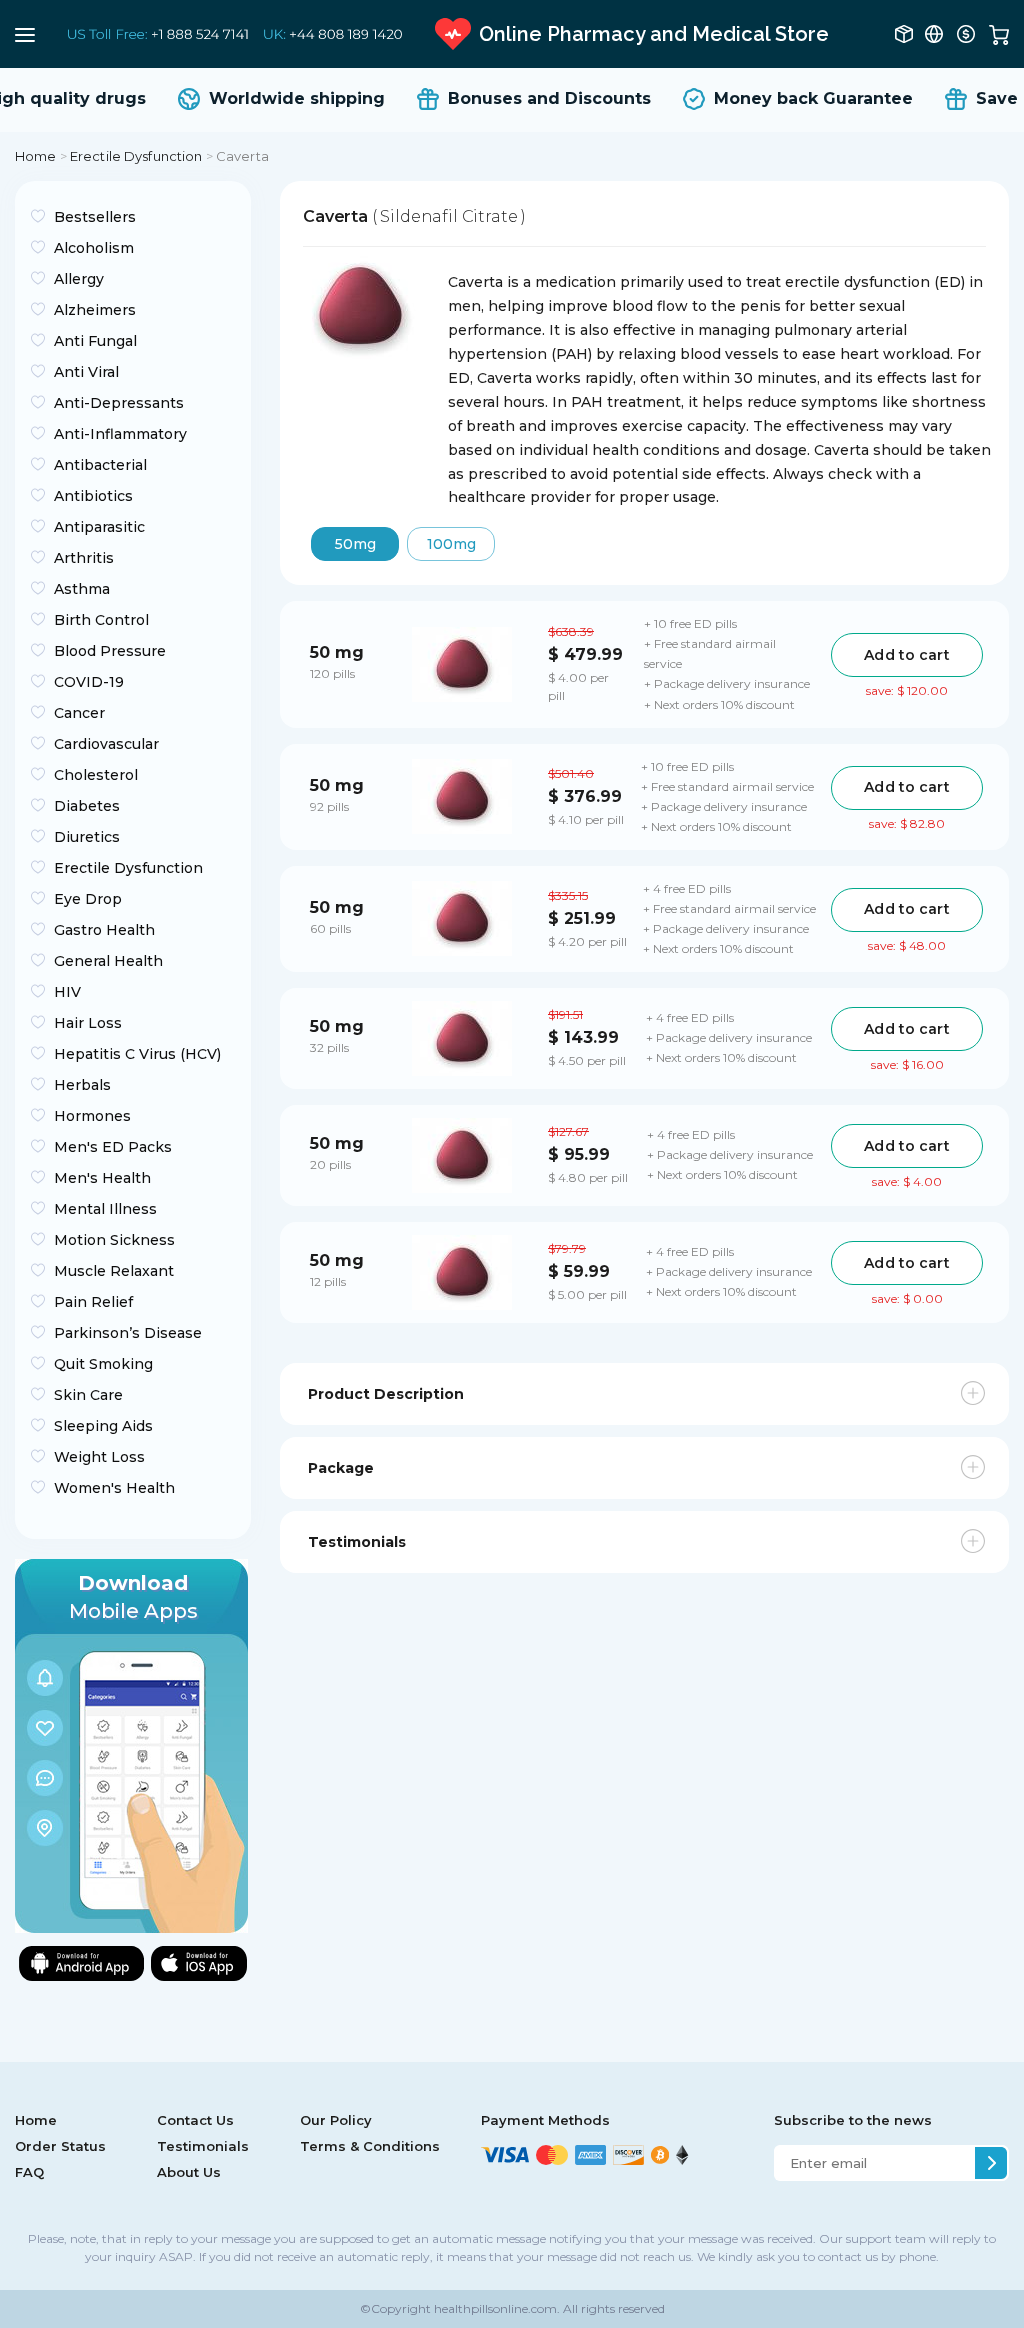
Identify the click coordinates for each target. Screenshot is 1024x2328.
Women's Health (114, 1488)
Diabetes (87, 806)
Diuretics (87, 837)
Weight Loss (99, 1457)
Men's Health (102, 1178)
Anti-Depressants (119, 403)
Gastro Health (104, 930)
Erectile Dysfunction (136, 156)
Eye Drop (88, 899)
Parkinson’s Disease (128, 1333)
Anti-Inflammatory (120, 434)
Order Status (60, 2146)
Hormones (92, 1116)
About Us (189, 2172)
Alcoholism (94, 248)
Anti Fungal (95, 341)
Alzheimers (95, 310)
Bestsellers (95, 217)
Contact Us (195, 2120)
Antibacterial (100, 465)
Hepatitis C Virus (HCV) (137, 1054)
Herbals (82, 1085)
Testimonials (203, 2146)
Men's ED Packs (113, 1147)
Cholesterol (96, 775)
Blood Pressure (110, 651)
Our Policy (336, 2120)
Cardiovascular (106, 744)
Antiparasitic (99, 527)
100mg (451, 544)
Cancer (79, 713)
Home (36, 156)
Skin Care (88, 1395)
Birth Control (101, 620)
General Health (108, 961)
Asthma (82, 589)
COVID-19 (89, 682)
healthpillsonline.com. (495, 2308)
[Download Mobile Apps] (131, 1744)
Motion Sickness (114, 1240)
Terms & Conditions (370, 2146)
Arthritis (84, 558)
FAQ (29, 2172)
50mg (355, 544)
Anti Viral (86, 372)
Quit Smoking (103, 1364)
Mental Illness (105, 1209)
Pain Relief (93, 1302)
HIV (67, 992)
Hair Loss (88, 1023)
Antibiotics (93, 496)
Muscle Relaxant (114, 1271)
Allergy (79, 279)
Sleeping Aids (103, 1426)
